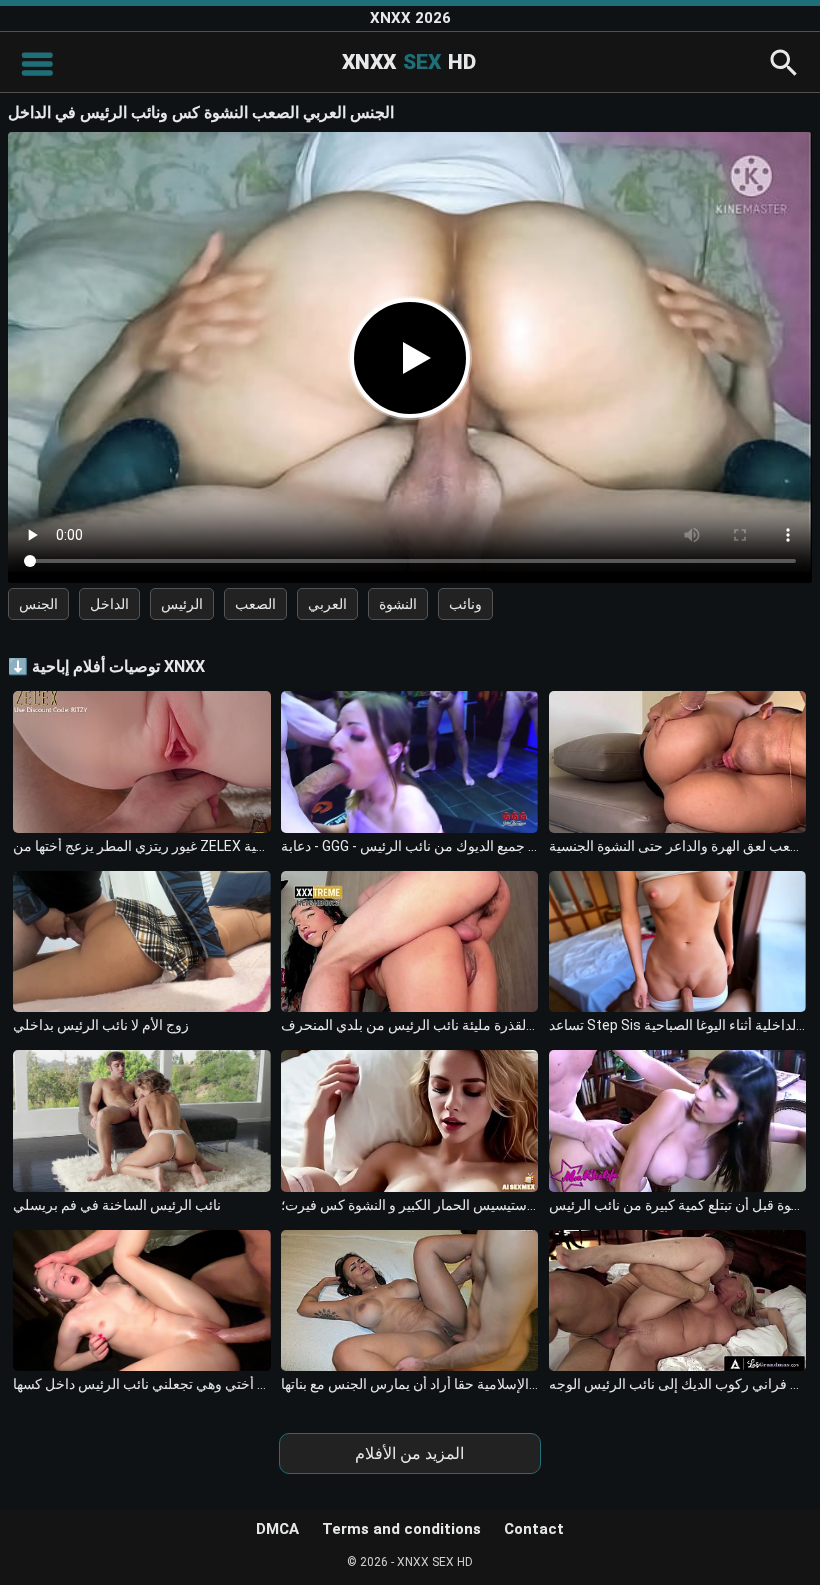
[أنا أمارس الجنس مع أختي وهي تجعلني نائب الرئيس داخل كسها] (141, 1300)
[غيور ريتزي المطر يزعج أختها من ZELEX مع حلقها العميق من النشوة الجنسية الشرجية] (141, 761)
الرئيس (182, 604)
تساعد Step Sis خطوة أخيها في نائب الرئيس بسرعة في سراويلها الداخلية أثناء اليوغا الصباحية (677, 1025)
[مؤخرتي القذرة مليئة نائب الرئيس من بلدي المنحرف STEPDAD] (409, 941)
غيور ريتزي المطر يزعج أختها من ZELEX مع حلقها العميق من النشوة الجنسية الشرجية (141, 846)
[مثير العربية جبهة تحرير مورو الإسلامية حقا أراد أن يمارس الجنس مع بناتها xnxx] (409, 1300)
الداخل (109, 604)
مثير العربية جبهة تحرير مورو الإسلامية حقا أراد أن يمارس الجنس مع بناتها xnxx (409, 1384)
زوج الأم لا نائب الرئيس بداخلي (101, 1025)
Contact (534, 1529)
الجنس (38, 604)
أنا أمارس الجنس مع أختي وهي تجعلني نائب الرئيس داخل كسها (141, 1384)
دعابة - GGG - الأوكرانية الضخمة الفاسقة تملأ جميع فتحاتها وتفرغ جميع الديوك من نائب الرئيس (409, 846)
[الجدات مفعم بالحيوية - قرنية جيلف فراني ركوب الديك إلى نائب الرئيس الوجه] (677, 1300)
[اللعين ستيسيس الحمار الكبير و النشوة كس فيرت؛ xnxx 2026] (409, 1120)
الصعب (255, 604)
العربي (327, 604)
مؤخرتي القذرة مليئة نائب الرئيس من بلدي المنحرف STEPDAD (409, 1025)
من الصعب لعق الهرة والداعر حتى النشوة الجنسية (677, 846)
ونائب (465, 604)
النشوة (398, 604)
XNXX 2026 (410, 18)
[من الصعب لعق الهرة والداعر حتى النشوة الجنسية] (677, 761)
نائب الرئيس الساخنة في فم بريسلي (117, 1205)
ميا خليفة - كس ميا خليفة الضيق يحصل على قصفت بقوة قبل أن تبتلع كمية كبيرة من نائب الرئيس (677, 1205)
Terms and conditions (401, 1529)
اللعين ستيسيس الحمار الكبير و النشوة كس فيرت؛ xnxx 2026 (409, 1205)
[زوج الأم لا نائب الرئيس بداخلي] (141, 941)
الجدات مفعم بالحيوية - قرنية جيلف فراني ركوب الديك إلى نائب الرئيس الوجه (677, 1384)
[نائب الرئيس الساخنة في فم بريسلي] (141, 1120)
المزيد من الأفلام (409, 1453)
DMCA (277, 1529)
